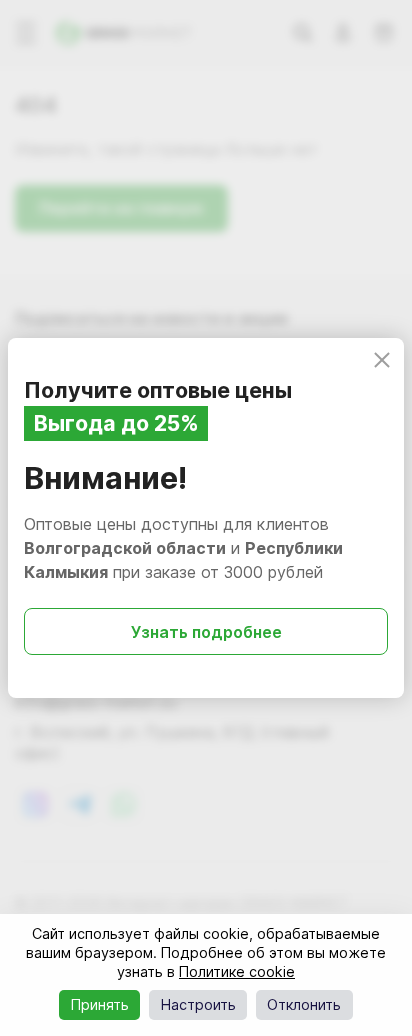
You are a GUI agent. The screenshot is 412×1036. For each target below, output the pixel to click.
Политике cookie (237, 971)
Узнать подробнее (206, 632)
